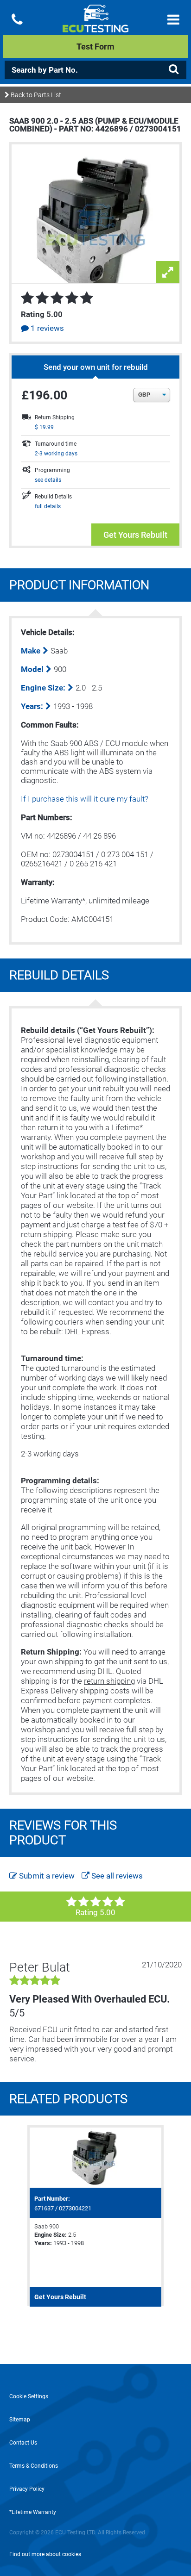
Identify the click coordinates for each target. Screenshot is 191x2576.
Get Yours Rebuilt (135, 535)
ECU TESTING (95, 26)
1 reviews (46, 328)
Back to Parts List (35, 95)
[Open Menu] (173, 20)
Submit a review (46, 1876)
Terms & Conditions (34, 2466)
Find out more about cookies (45, 2554)
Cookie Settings (29, 2396)
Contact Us (23, 2443)
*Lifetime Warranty (33, 2512)
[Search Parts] (173, 69)
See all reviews (116, 1876)
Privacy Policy (27, 2489)
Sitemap (20, 2420)
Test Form (95, 47)
